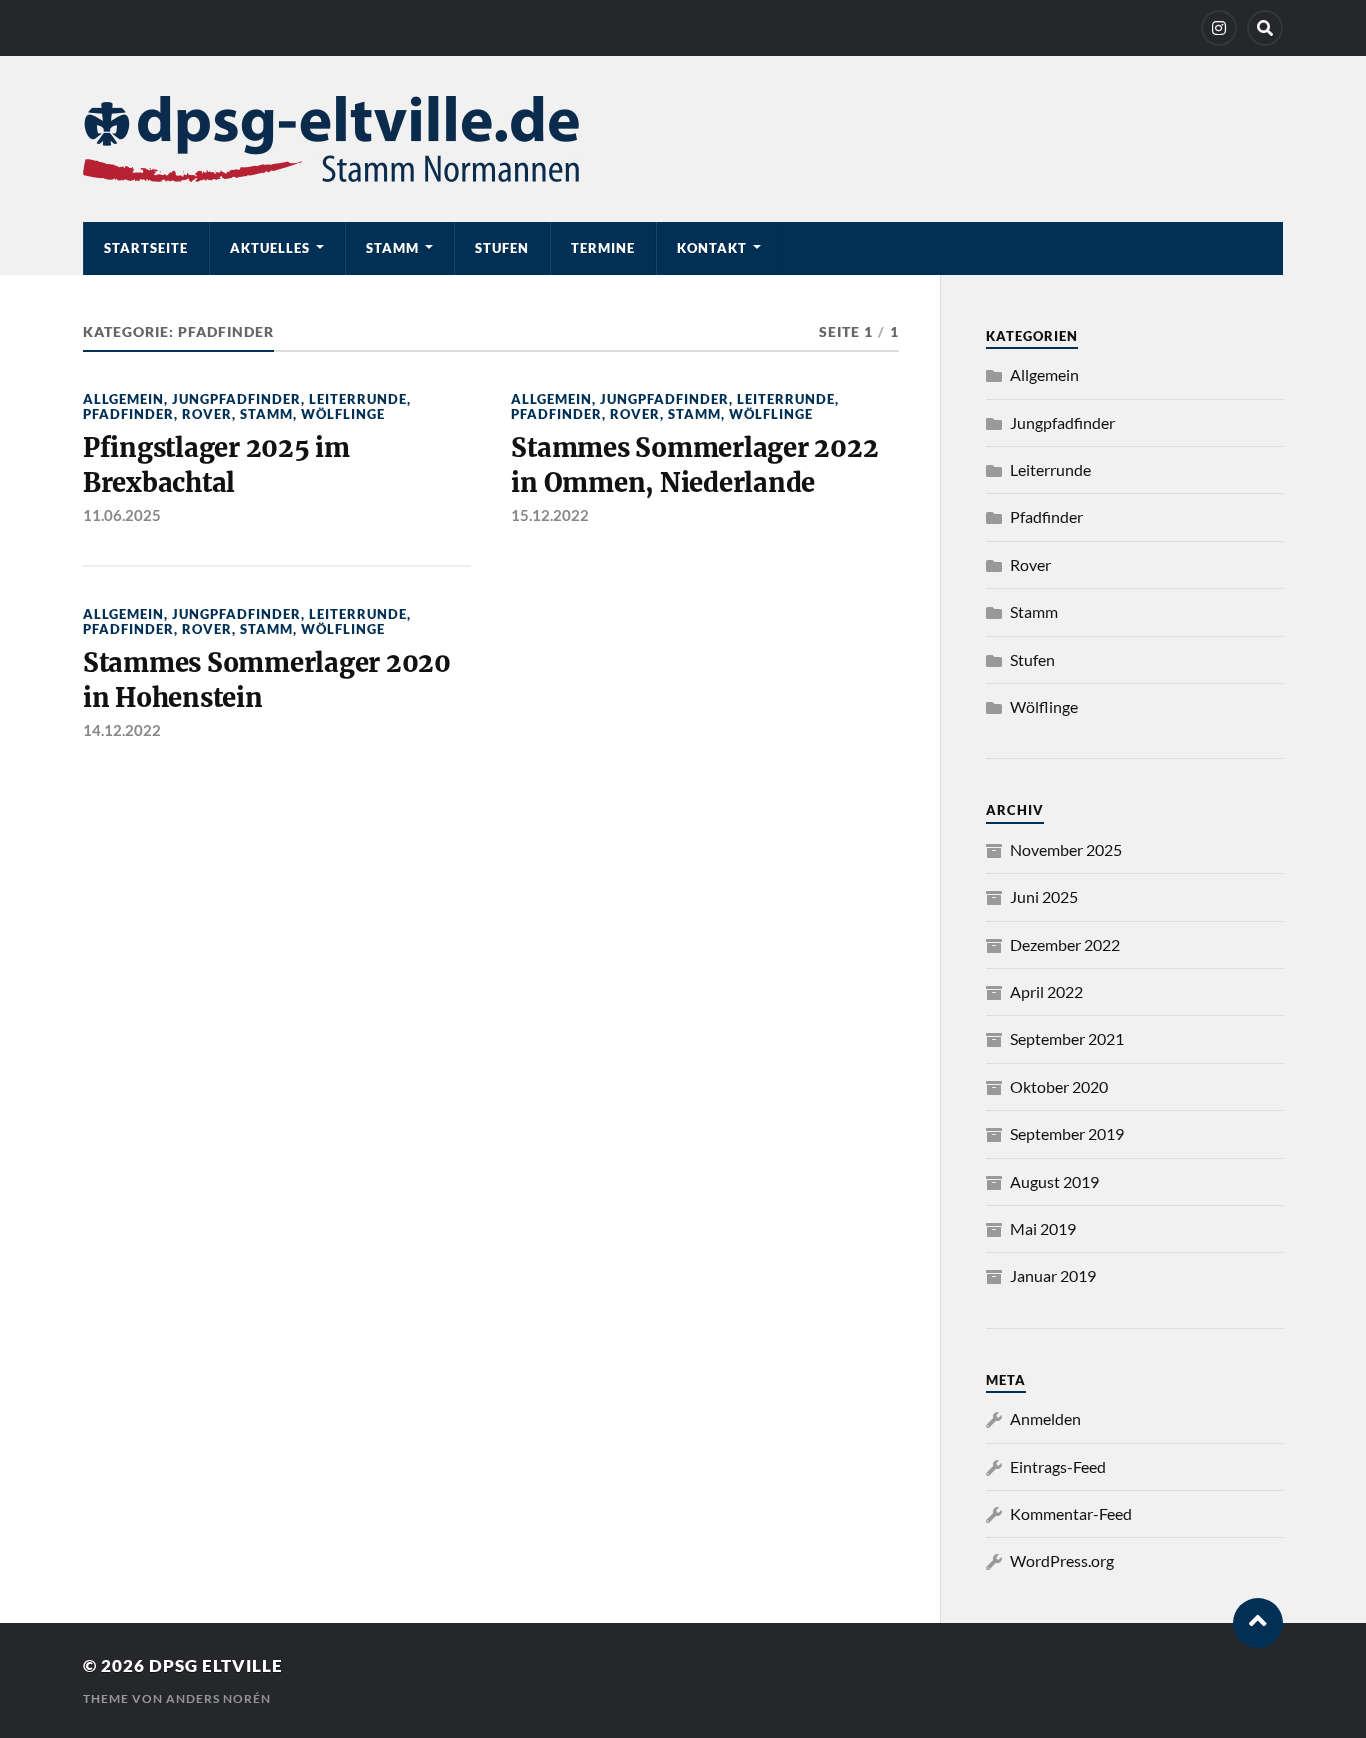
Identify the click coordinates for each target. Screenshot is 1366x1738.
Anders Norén (218, 1698)
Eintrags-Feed (1058, 1466)
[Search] (1265, 28)
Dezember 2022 (1065, 944)
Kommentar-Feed (1071, 1513)
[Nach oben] (1258, 1623)
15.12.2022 (550, 515)
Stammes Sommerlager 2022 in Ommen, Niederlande (694, 465)
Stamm (392, 248)
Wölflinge (343, 414)
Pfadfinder (128, 414)
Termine (603, 248)
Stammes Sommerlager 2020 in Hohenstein (267, 680)
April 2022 (1046, 991)
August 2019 (1054, 1181)
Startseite (146, 248)
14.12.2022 (122, 730)
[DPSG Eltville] (683, 139)
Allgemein (123, 399)
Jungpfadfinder (236, 399)
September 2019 (1067, 1133)
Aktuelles (270, 248)
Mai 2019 (1043, 1228)
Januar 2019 (1053, 1275)
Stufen (502, 248)
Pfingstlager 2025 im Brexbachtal (216, 465)
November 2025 (1066, 849)
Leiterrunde (358, 399)
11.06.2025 (122, 515)
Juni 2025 (1044, 896)
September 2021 (1067, 1038)
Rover (207, 414)
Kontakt (712, 248)
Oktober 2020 (1059, 1086)
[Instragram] (1219, 28)
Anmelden (1045, 1418)
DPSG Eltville (216, 1665)
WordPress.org (1062, 1560)
